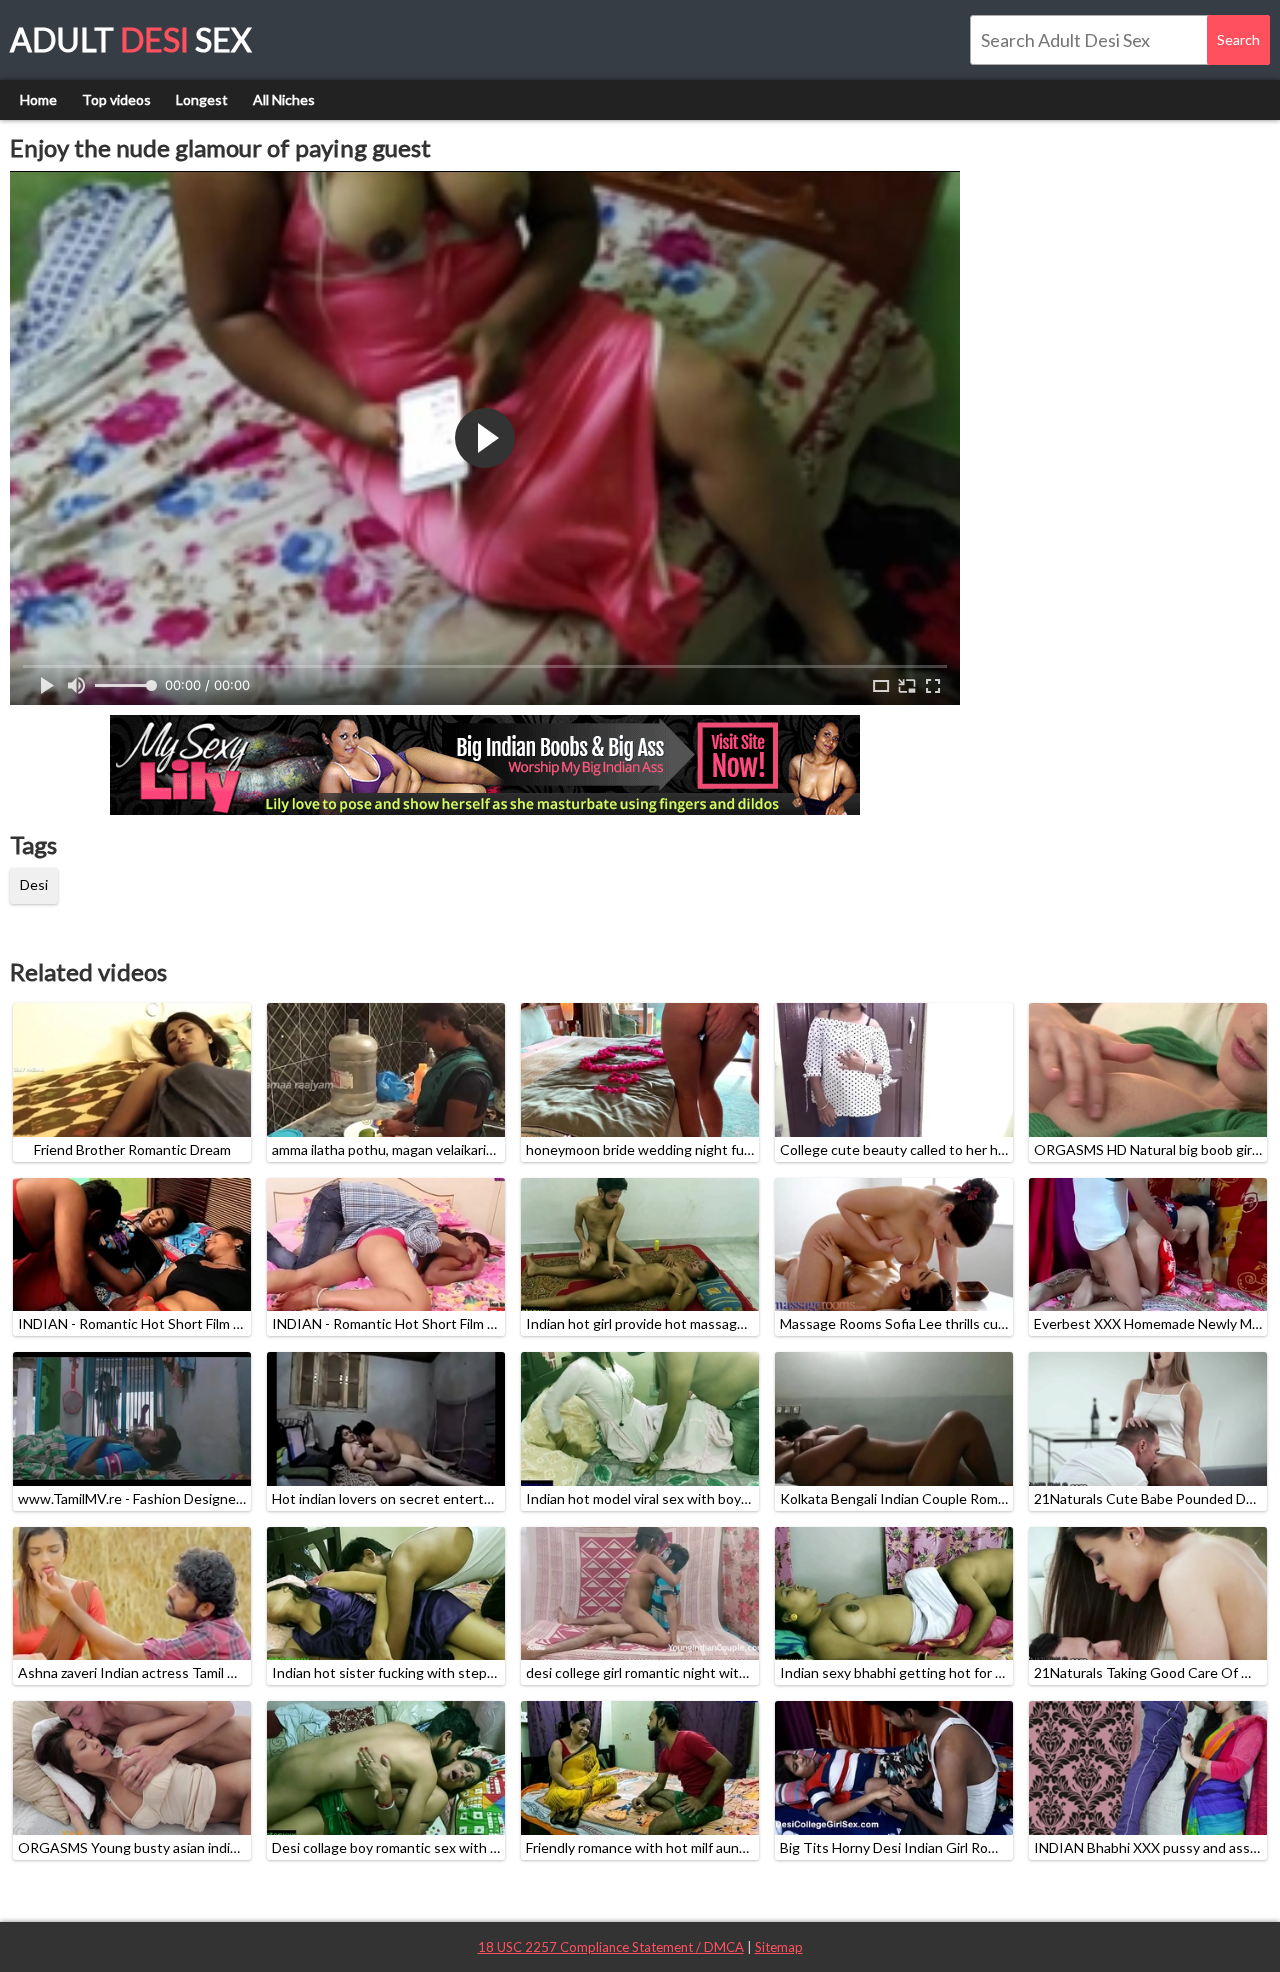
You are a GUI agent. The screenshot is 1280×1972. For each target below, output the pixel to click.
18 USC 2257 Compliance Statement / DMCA (611, 1947)
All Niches (284, 99)
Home (38, 99)
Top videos (116, 99)
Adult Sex (131, 39)
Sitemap (779, 1947)
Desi (34, 884)
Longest (202, 99)
